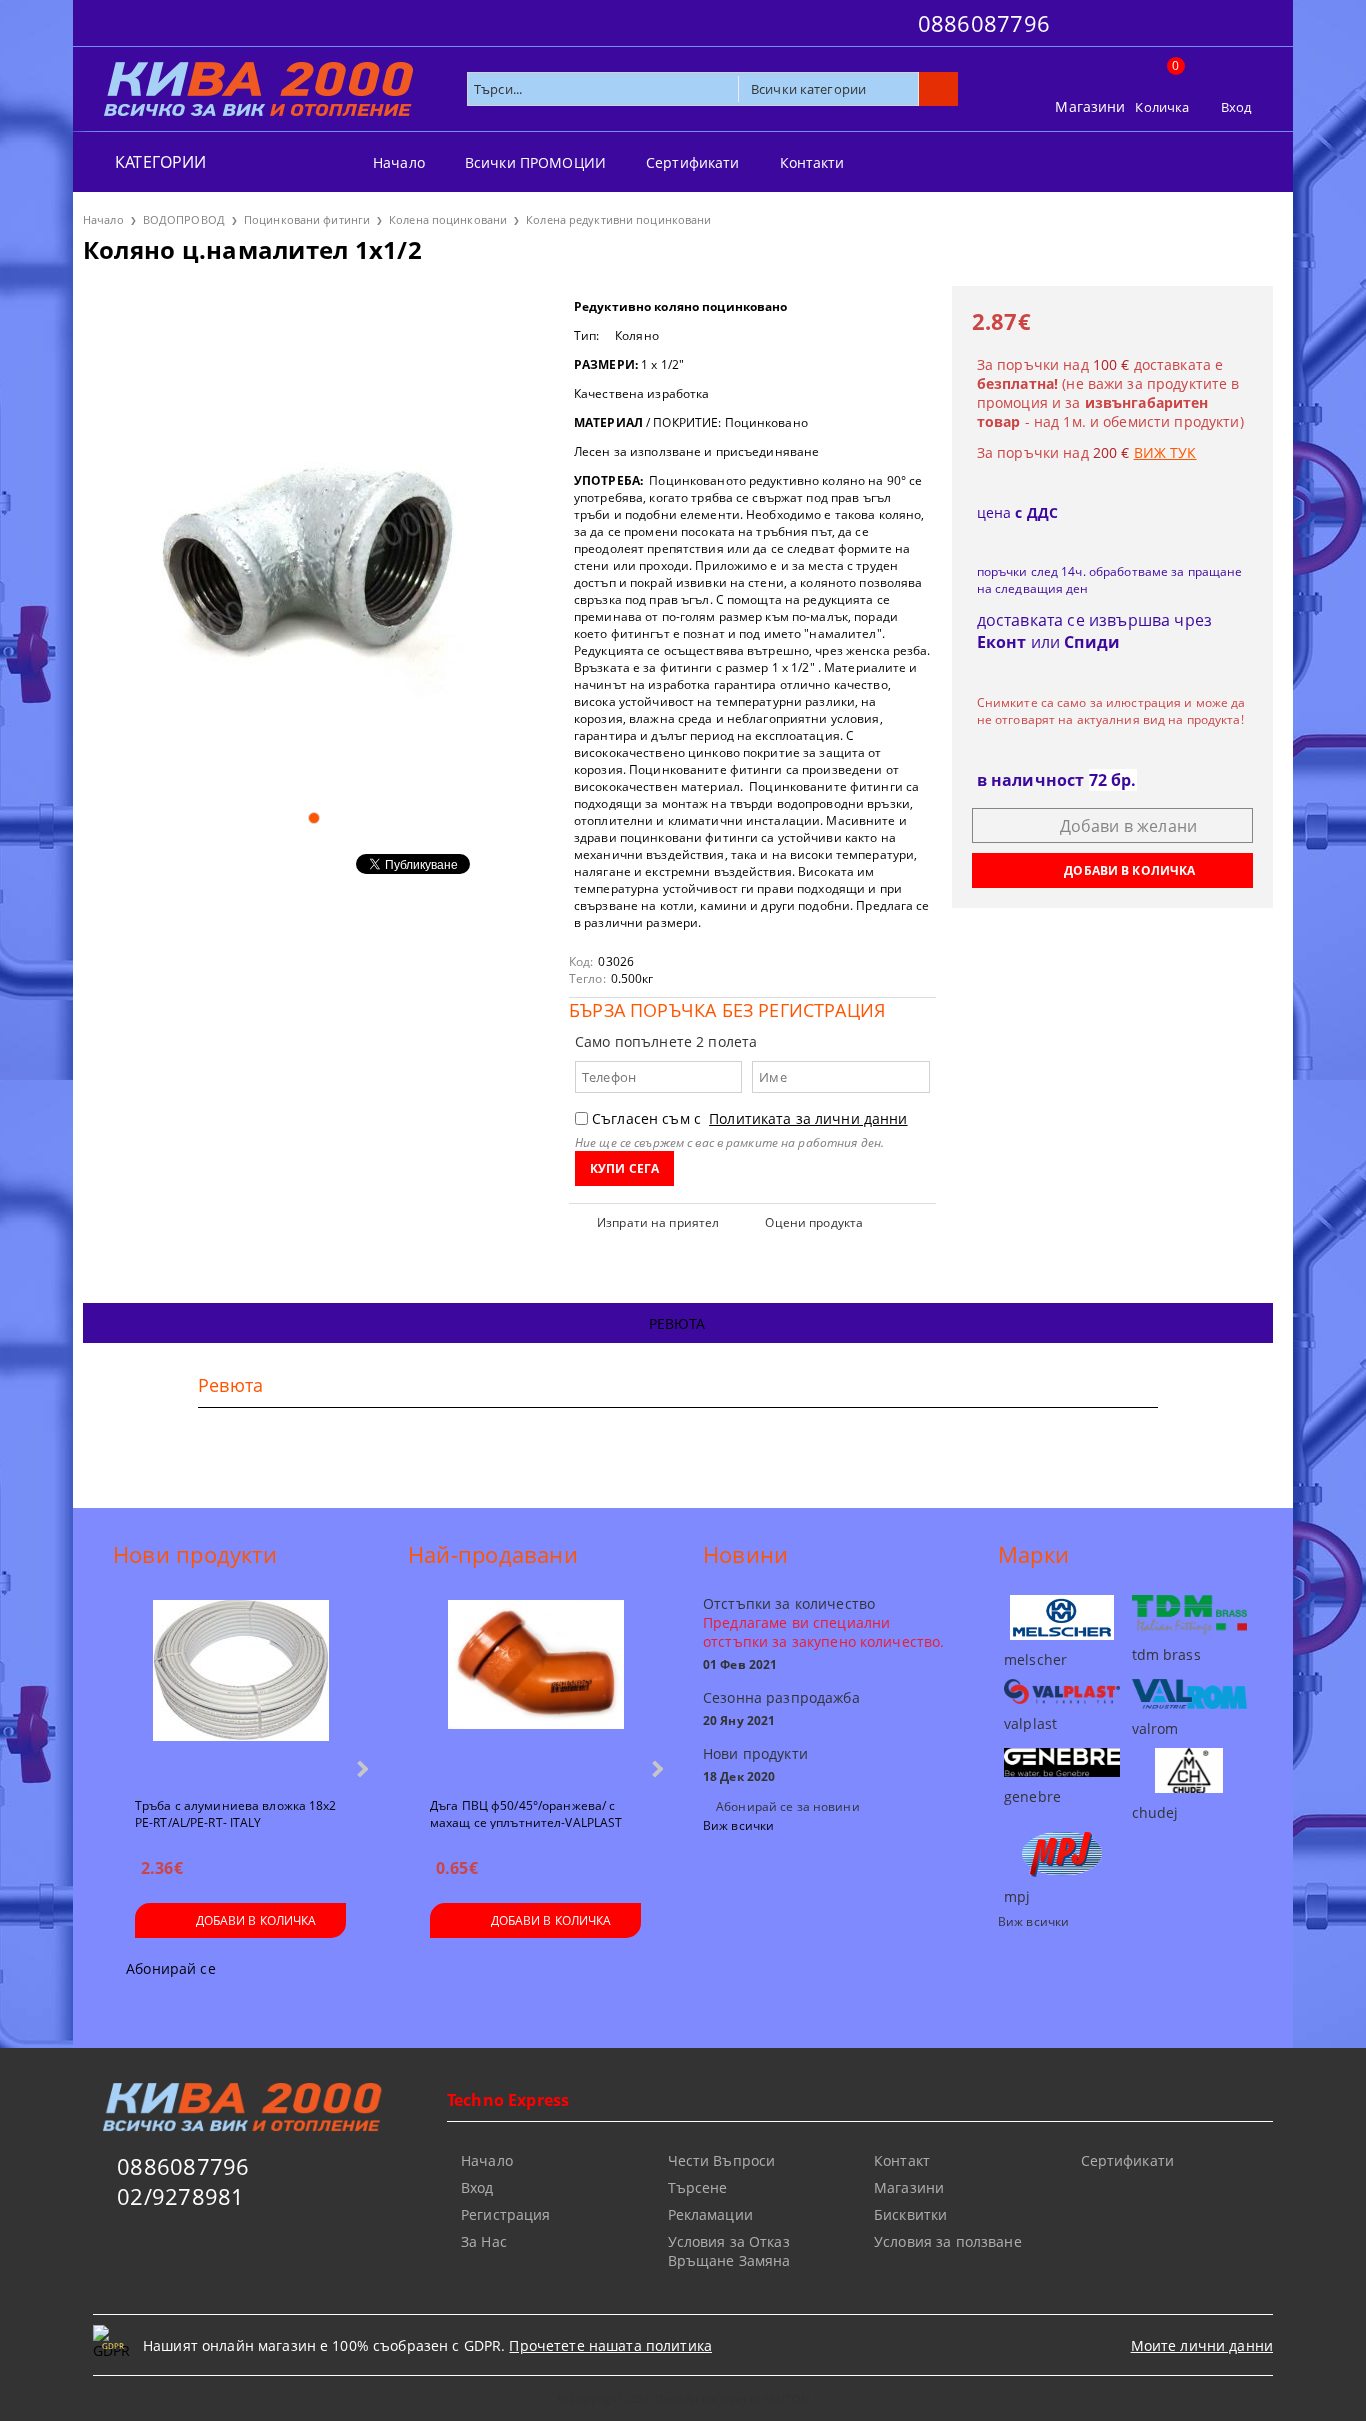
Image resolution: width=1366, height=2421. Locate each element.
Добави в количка (256, 1920)
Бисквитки (910, 2214)
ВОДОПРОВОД (184, 219)
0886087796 (984, 23)
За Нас (484, 2241)
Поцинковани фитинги (307, 219)
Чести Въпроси (722, 2160)
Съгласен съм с (750, 1118)
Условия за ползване (948, 2241)
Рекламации (710, 2214)
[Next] (360, 1768)
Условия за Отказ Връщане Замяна (729, 2251)
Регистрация (506, 2214)
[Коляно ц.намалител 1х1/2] (313, 540)
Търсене (698, 2187)
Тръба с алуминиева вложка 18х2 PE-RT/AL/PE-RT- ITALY (236, 1813)
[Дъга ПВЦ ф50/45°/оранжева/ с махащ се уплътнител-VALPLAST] (536, 1690)
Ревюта (677, 1323)
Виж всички (738, 1825)
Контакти (812, 162)
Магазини (1090, 106)
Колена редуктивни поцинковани (618, 219)
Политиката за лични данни (808, 1118)
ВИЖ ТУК (1165, 452)
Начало (399, 162)
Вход (1236, 107)
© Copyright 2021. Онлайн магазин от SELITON (683, 2398)
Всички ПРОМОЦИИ (535, 162)
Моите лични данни (1202, 2345)
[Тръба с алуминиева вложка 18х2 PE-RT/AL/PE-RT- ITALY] (241, 1690)
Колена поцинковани (448, 219)
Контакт (902, 2160)
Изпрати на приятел (658, 1222)
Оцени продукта (814, 1222)
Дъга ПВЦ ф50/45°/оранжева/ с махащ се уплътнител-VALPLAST (526, 1813)
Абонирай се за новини (788, 1806)
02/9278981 (180, 2196)
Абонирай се (171, 1968)
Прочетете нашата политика (610, 2345)
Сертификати (693, 162)
